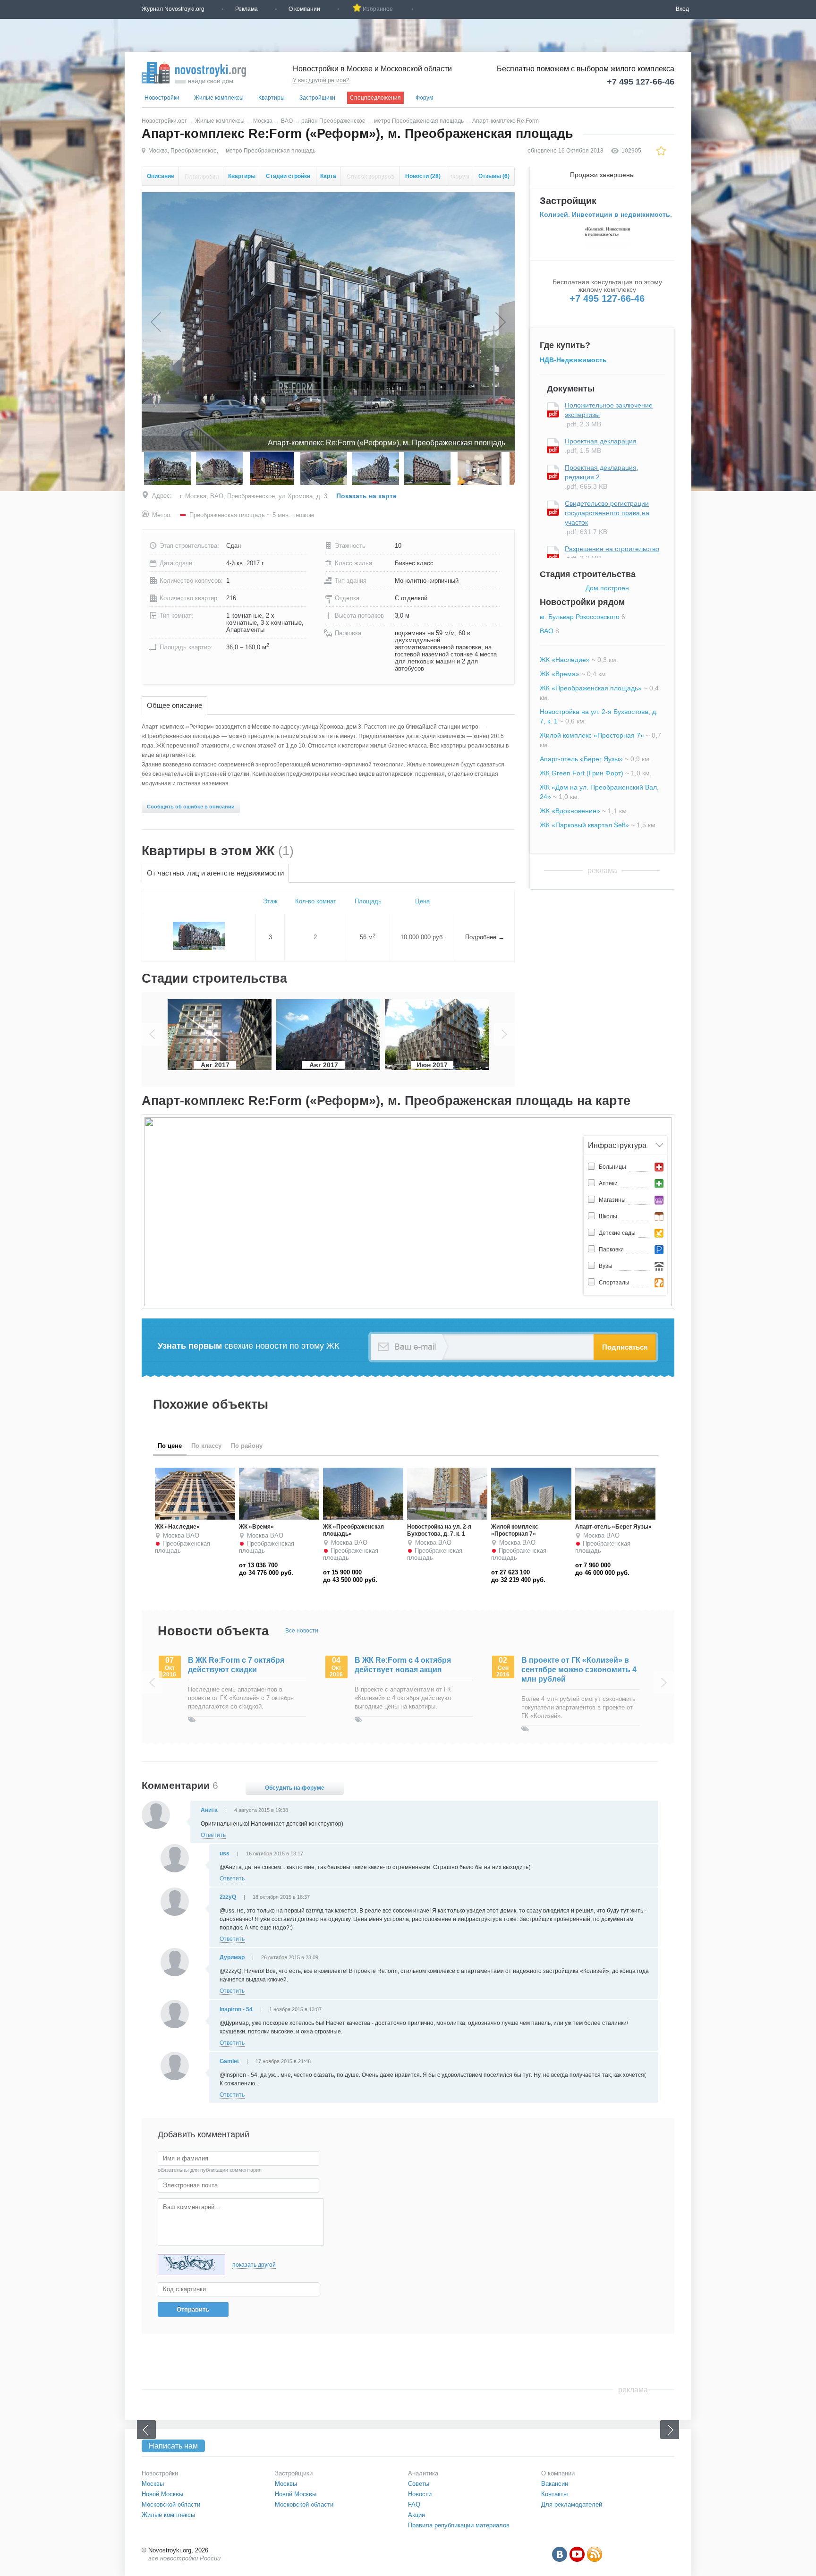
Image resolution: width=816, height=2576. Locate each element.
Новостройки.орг (164, 121)
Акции (416, 2515)
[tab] (174, 706)
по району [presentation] (247, 1446)
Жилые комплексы (219, 98)
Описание (161, 176)
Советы (419, 2484)
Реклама (246, 9)
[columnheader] (199, 902)
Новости (423, 176)
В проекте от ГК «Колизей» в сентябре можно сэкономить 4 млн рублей (412, 1670)
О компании (304, 9)
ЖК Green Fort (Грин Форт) (582, 773)
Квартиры (272, 98)
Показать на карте (366, 496)
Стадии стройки (288, 176)
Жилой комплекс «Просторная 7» (592, 735)
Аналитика (423, 2473)
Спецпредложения (375, 98)
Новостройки (162, 98)
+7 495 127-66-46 (641, 82)
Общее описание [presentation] (174, 705)
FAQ (414, 2504)
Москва (263, 121)
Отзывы (494, 176)
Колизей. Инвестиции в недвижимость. (606, 214)
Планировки (201, 176)
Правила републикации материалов (459, 2525)
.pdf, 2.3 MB (609, 415)
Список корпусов (370, 176)
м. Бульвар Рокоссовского (580, 617)
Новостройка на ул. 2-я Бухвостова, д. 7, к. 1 (439, 1530)
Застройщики (317, 98)
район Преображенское (333, 121)
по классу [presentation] (206, 1446)
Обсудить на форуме (295, 1788)
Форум (424, 98)
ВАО (287, 121)
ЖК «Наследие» (565, 660)
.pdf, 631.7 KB (607, 518)
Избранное (378, 9)
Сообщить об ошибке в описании (191, 807)
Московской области (171, 2504)
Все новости (302, 1631)
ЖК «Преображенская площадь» (591, 688)
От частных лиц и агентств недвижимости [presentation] (215, 873)
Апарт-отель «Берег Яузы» (581, 759)
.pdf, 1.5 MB (601, 446)
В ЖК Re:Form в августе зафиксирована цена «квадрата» (566, 1670)
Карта (328, 176)
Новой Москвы (162, 2494)
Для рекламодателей (572, 2504)
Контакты (554, 2494)
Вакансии (555, 2484)
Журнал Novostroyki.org (173, 9)
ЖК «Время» (560, 674)
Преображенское (194, 151)
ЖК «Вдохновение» (570, 811)
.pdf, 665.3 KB (602, 477)
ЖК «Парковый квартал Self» (584, 825)
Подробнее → (485, 937)
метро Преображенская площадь (419, 121)
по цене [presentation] (170, 1446)
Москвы (153, 2484)
